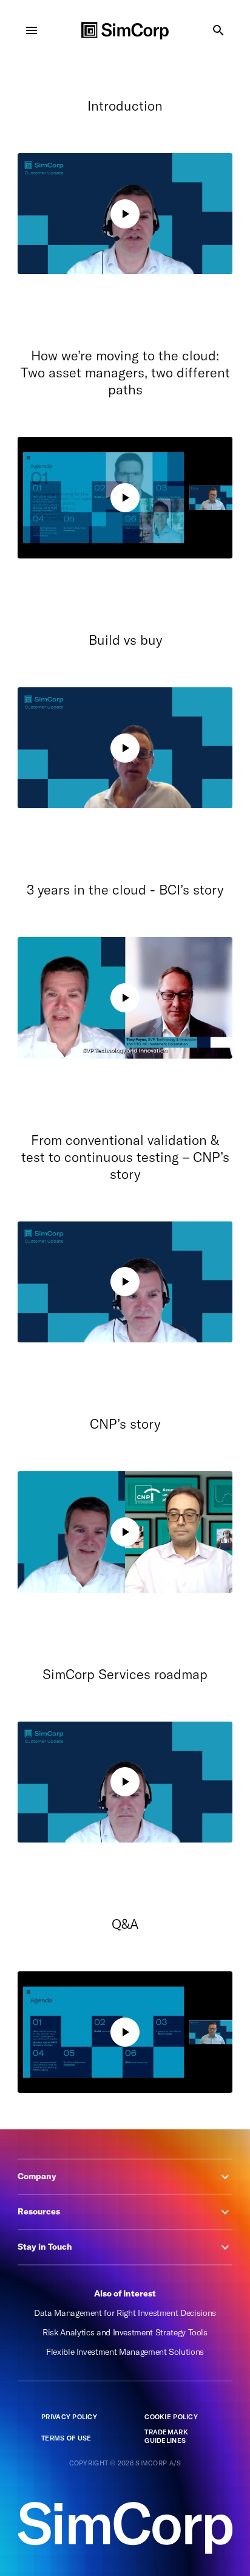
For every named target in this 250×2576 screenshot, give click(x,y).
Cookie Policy (171, 2417)
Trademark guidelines (166, 2437)
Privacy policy (69, 2417)
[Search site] (218, 30)
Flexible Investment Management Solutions (125, 2352)
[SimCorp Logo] (125, 31)
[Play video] (125, 214)
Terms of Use (66, 2438)
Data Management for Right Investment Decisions (125, 2313)
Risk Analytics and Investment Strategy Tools (125, 2332)
